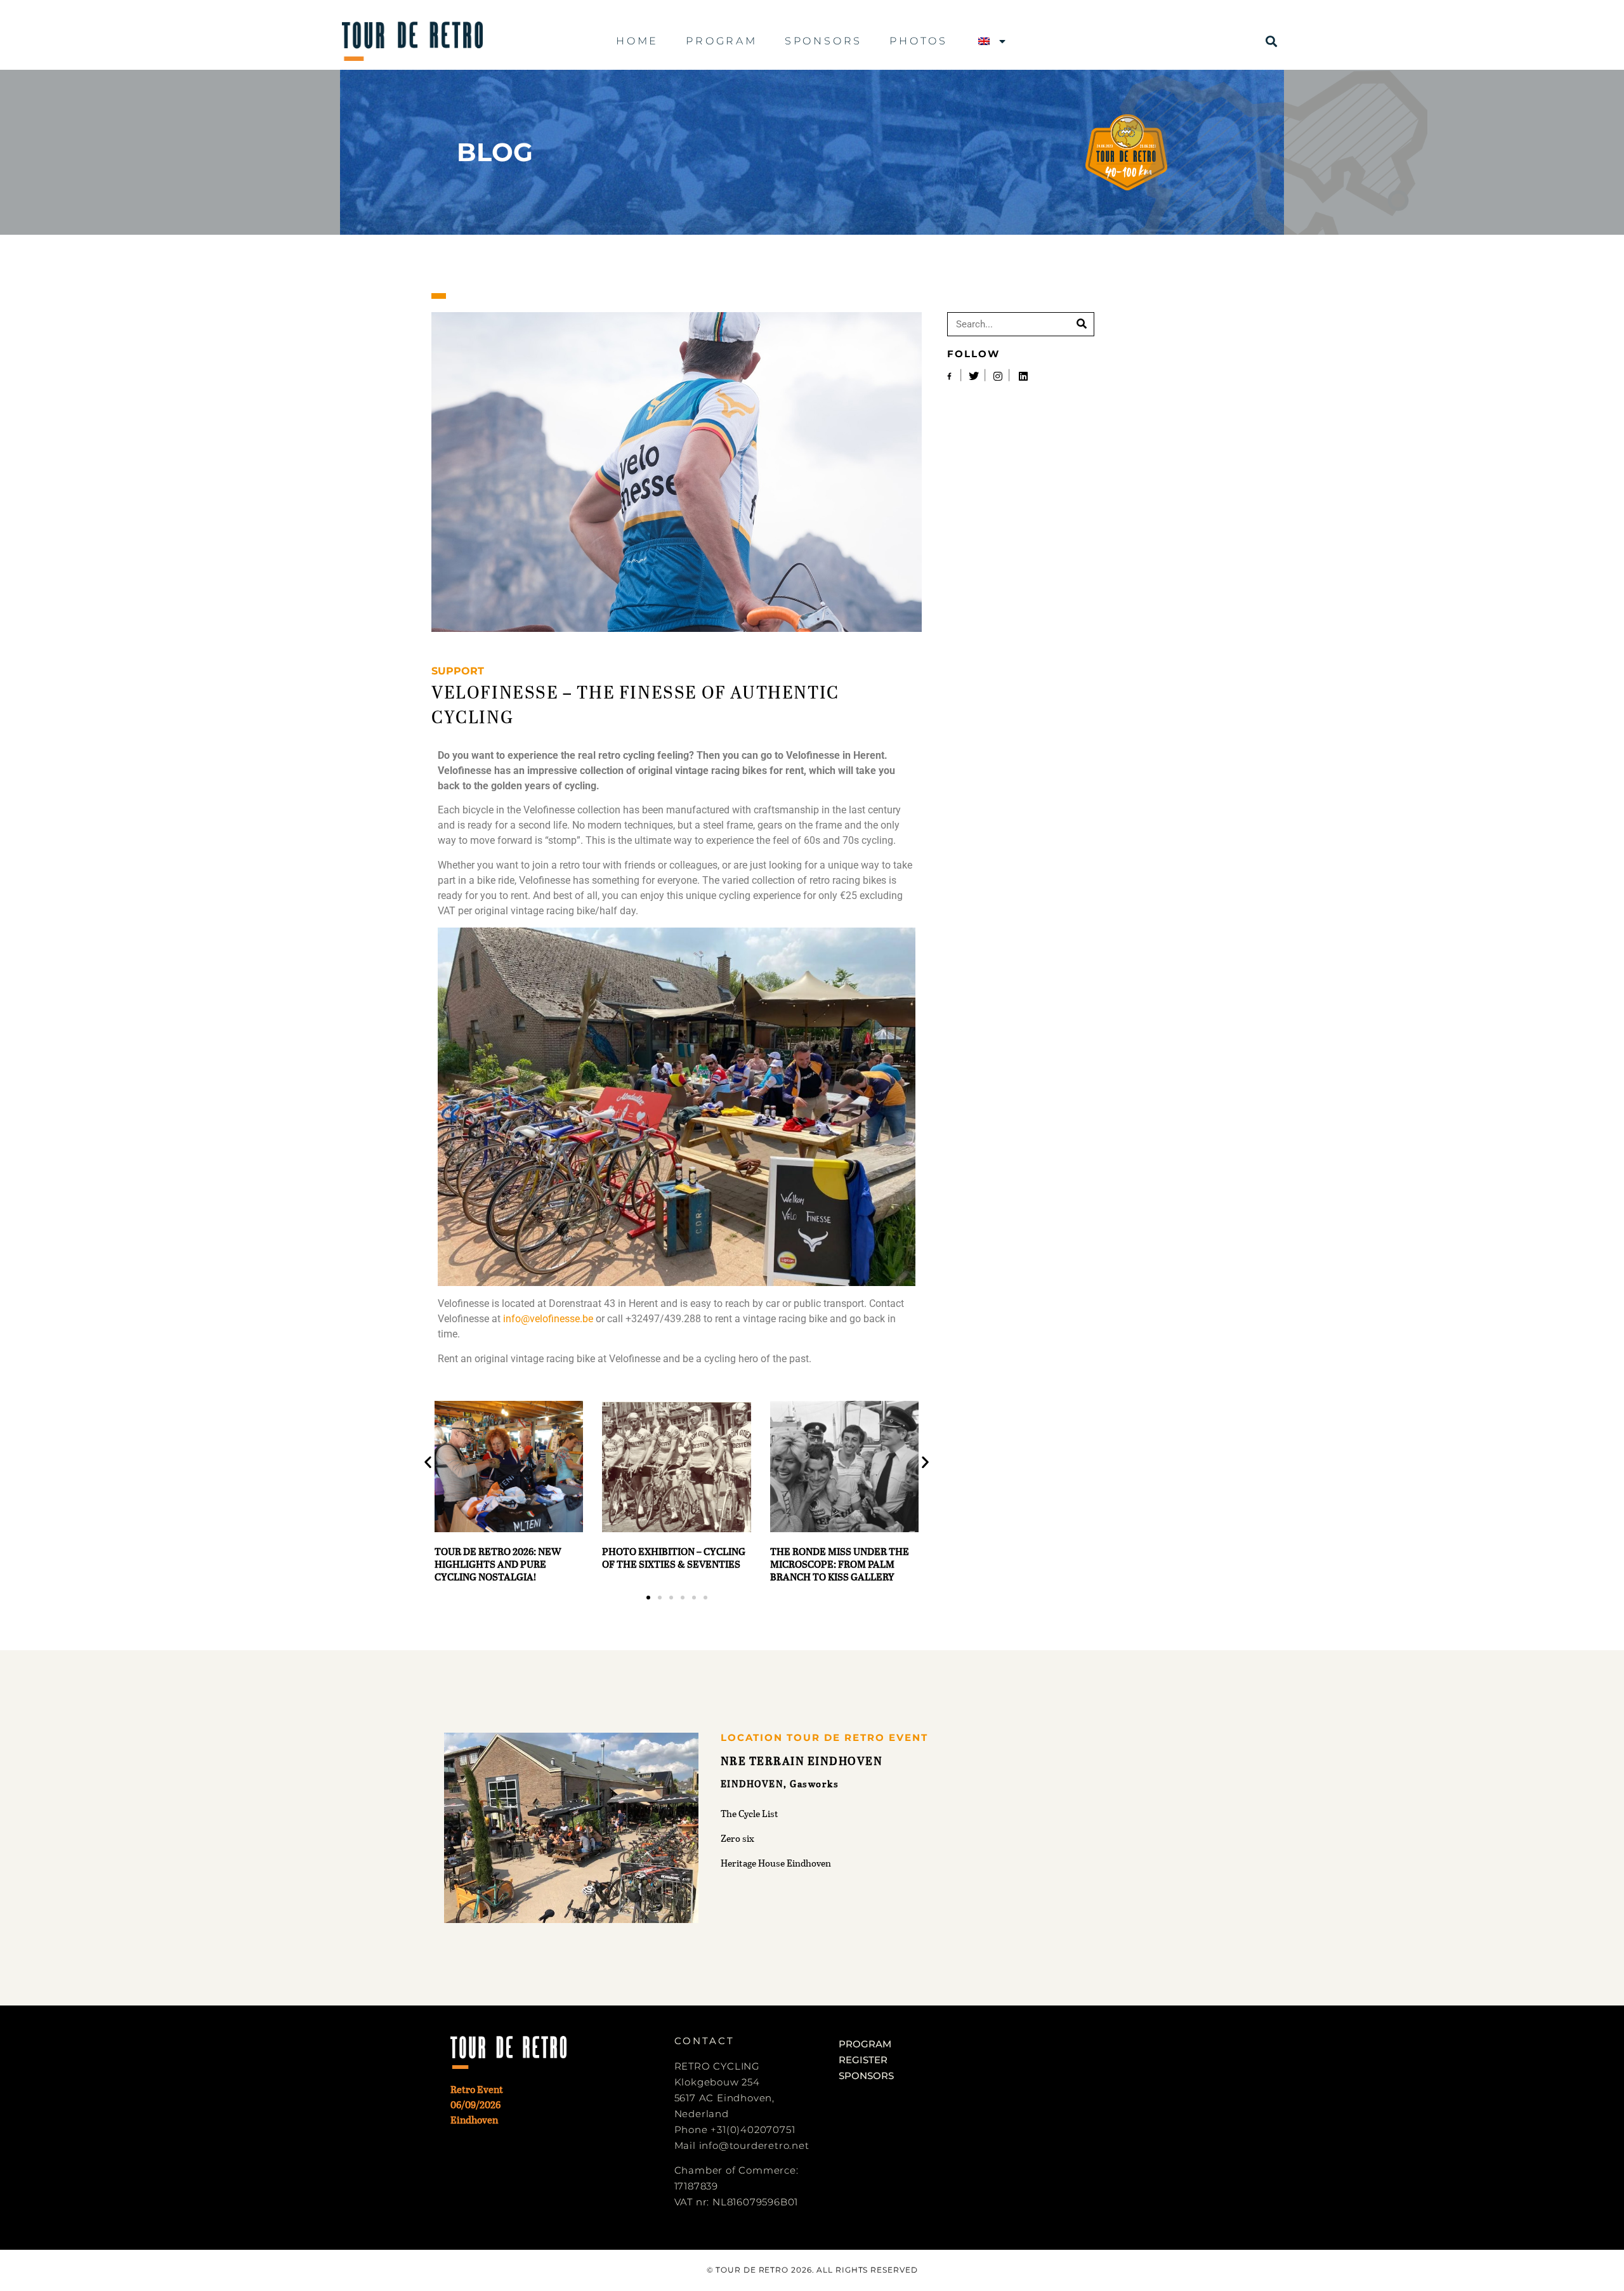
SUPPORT (458, 671)
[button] (1272, 42)
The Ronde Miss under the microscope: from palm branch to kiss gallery (840, 1564)
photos (919, 41)
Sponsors (823, 41)
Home (637, 41)
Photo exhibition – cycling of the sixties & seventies (674, 1557)
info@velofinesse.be (548, 1319)
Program (722, 41)
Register (863, 2060)
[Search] (1082, 324)
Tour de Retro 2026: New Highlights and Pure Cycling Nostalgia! (498, 1564)
